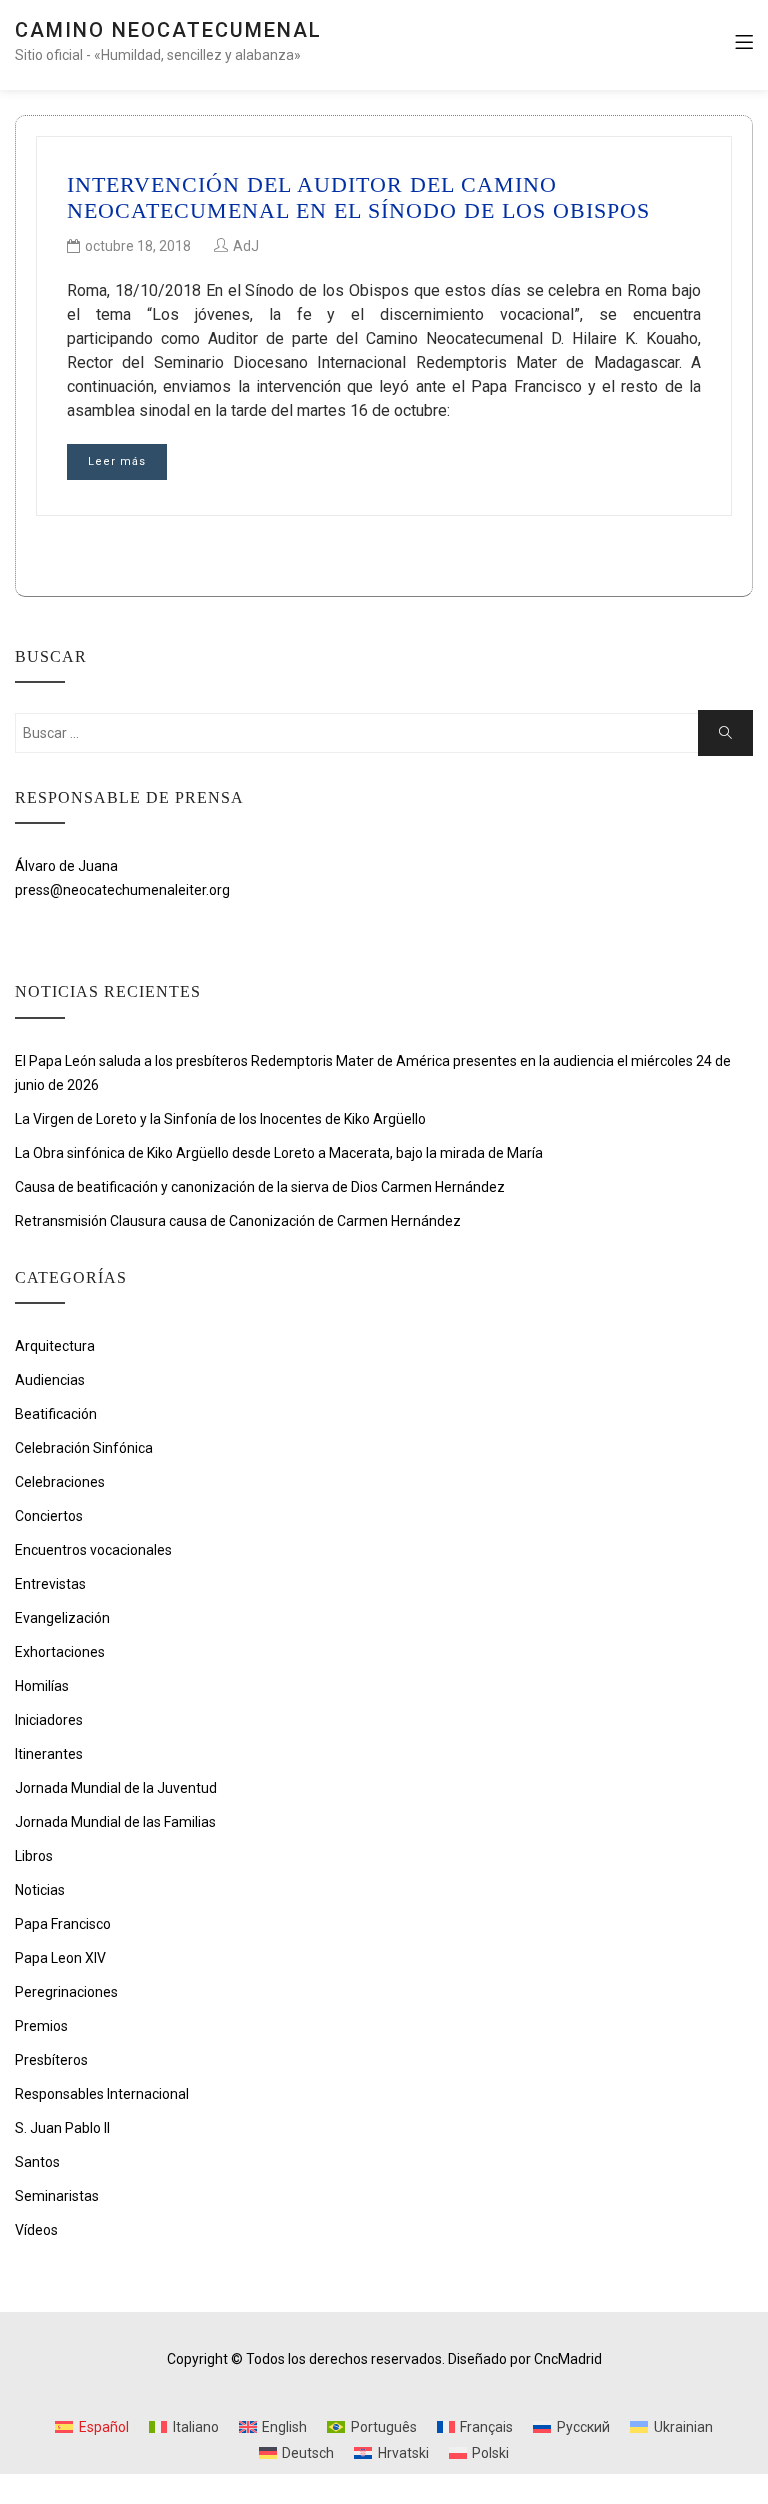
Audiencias (50, 1380)
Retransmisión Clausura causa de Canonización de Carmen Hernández (238, 1221)
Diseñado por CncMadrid (525, 2359)
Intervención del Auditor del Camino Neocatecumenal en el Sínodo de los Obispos (358, 197)
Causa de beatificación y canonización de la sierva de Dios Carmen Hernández (260, 1187)
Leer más (117, 461)
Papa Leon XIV (60, 1958)
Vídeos (36, 2230)
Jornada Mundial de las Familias (115, 1822)
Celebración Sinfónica (84, 1448)
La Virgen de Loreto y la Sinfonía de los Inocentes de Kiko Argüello (222, 1119)
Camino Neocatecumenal (168, 30)
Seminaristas (57, 2196)
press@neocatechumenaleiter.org (122, 890)
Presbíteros (51, 2060)
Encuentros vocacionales (93, 1550)
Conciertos (49, 1516)
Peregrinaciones (66, 1992)
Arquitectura (55, 1346)
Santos (37, 2162)
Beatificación (56, 1414)
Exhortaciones (60, 1652)
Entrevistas (50, 1584)
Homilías (42, 1686)
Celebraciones (60, 1482)
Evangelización (62, 1618)
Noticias (40, 1890)
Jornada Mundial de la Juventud (116, 1788)
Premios (41, 2026)
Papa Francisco (63, 1924)
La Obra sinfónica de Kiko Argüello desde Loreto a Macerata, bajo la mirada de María (279, 1153)
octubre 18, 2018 (138, 246)
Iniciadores (49, 1720)
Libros (34, 1856)
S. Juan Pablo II (62, 2128)
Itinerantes (49, 1754)
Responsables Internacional (102, 2094)
